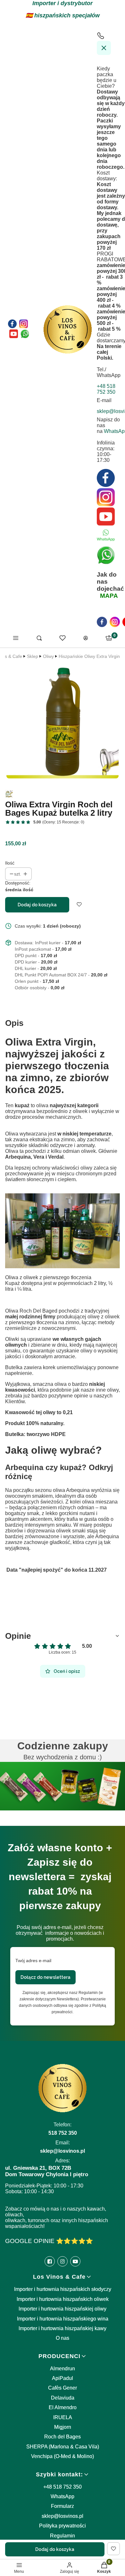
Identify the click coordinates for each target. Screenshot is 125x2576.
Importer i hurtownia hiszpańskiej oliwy (63, 2309)
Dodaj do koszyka (37, 905)
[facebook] (102, 622)
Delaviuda (63, 2398)
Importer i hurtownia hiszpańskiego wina (63, 2319)
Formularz (63, 2506)
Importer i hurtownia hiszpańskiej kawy (63, 2328)
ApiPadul (63, 2378)
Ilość (10, 863)
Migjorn (63, 2427)
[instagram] (115, 622)
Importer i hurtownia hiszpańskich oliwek (63, 2299)
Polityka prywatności (63, 2526)
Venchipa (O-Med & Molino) (63, 2456)
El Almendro (63, 2407)
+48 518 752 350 (63, 2487)
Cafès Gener (63, 2388)
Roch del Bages (63, 2437)
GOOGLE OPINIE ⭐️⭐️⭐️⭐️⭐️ (49, 2241)
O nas (63, 2338)
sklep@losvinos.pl (63, 2516)
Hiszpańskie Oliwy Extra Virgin (89, 656)
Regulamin (63, 2536)
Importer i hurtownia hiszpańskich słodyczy (63, 2289)
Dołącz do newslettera (46, 1977)
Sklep (33, 656)
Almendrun (63, 2369)
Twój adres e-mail (33, 1961)
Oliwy (48, 656)
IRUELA (63, 2417)
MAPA (109, 596)
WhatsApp (63, 2496)
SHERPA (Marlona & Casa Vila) (63, 2447)
